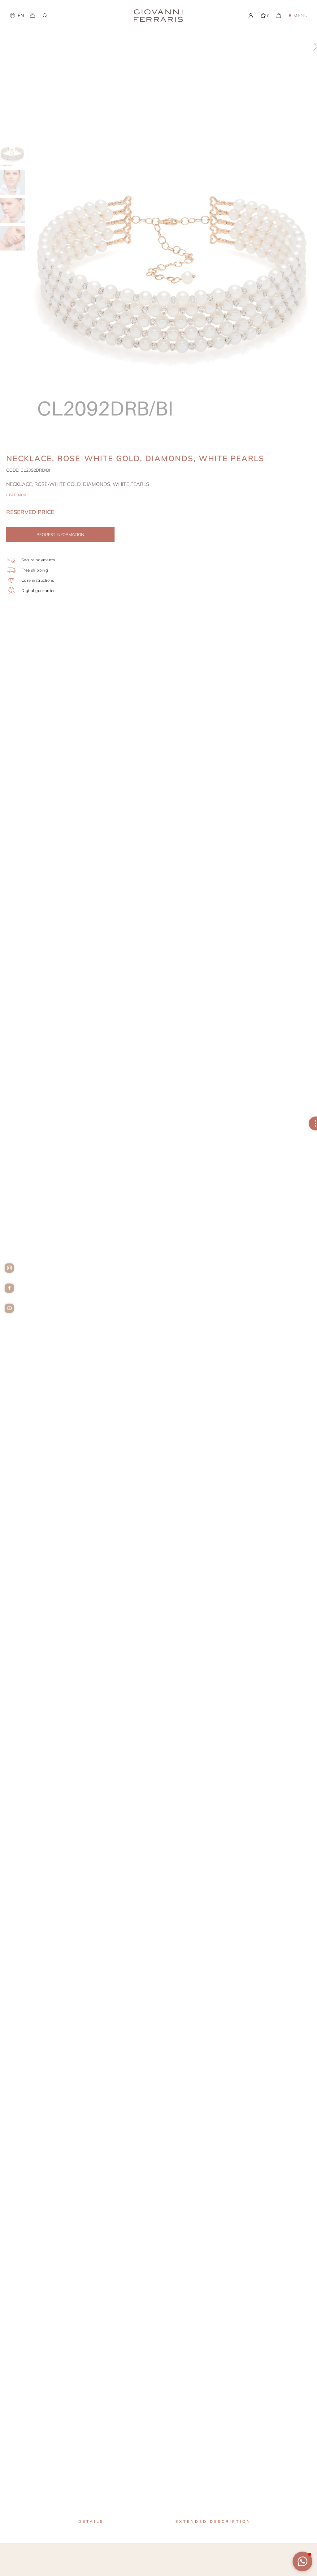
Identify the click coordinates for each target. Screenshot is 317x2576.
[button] (302, 2561)
